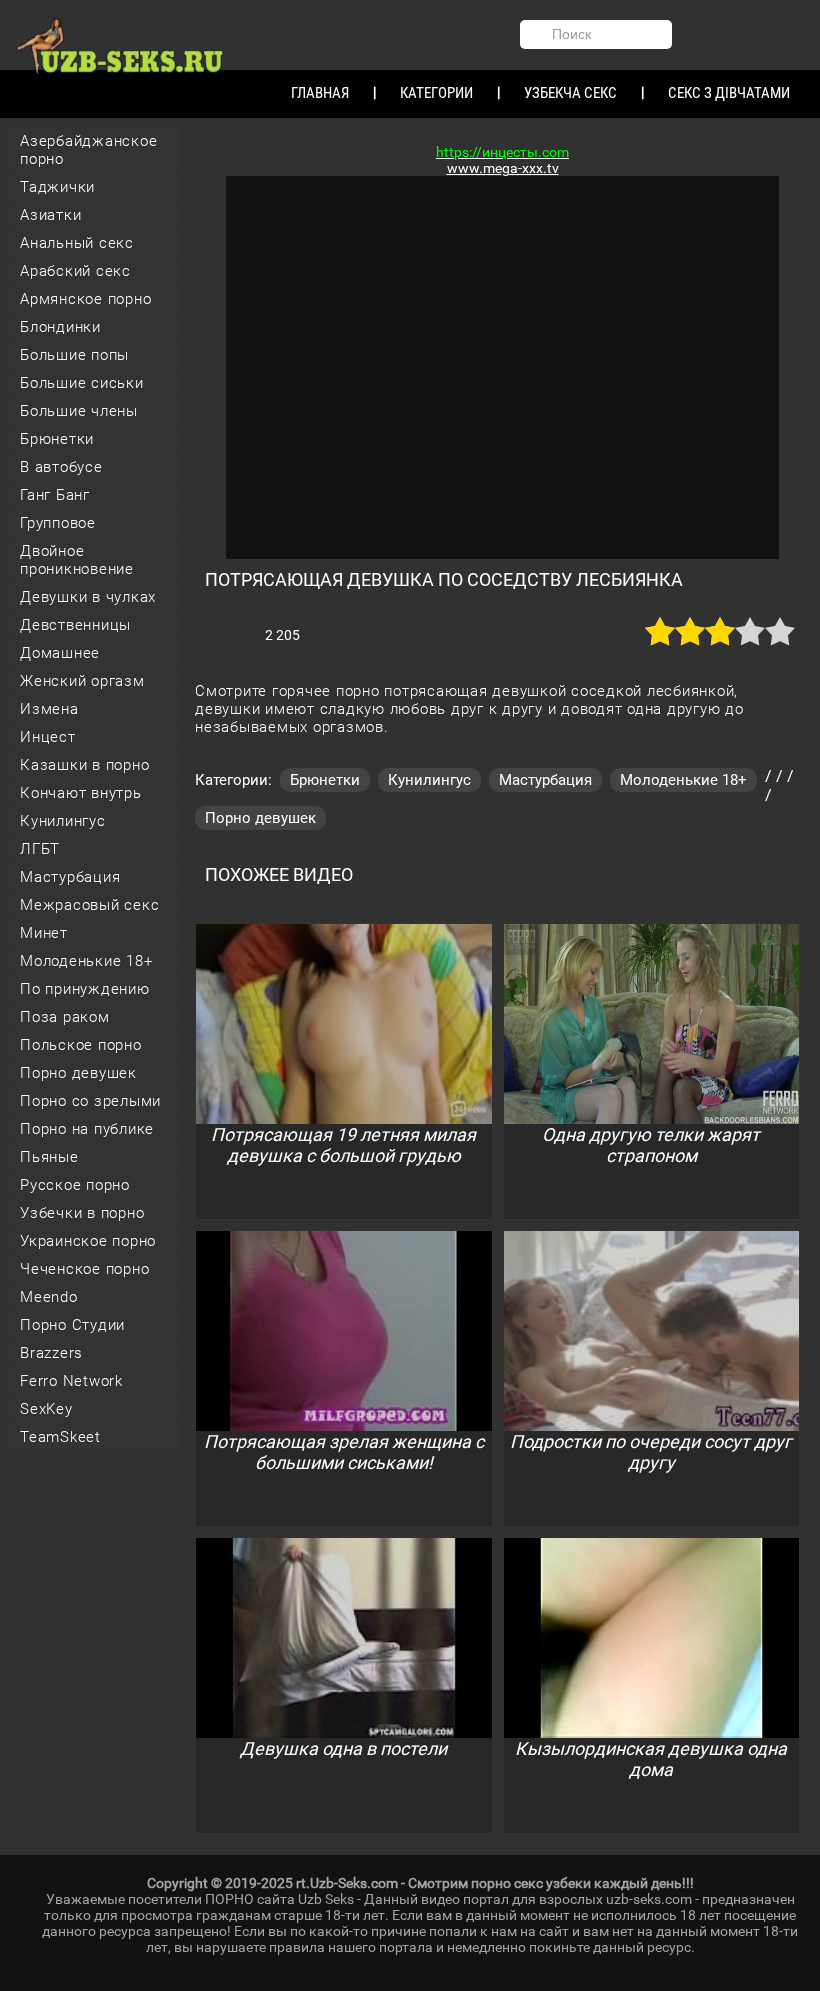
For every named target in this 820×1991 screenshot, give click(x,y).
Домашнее (60, 653)
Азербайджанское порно (88, 150)
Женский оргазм (82, 681)
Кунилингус (63, 821)
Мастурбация (70, 877)
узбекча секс (570, 93)
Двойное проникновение (77, 560)
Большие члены (79, 411)
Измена (49, 709)
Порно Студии (72, 1325)
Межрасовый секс (89, 905)
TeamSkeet (60, 1437)
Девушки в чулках (88, 597)
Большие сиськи (82, 383)
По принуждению (85, 989)
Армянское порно (85, 299)
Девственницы (75, 625)
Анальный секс (77, 243)
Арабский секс (75, 271)
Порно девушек (78, 1073)
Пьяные (49, 1157)
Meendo (49, 1297)
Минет (44, 933)
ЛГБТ (40, 849)
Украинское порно (88, 1241)
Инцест (48, 737)
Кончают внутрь (81, 793)
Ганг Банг (55, 495)
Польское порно (81, 1045)
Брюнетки (57, 439)
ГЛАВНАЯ (320, 93)
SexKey (46, 1409)
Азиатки (50, 215)
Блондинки (60, 327)
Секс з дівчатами (729, 93)
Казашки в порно (84, 765)
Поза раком (65, 1017)
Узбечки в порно (82, 1213)
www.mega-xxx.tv (503, 168)
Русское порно (75, 1185)
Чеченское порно (84, 1269)
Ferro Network (71, 1381)
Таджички (57, 187)
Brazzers (51, 1353)
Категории (436, 93)
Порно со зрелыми (90, 1101)
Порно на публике (87, 1129)
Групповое (58, 523)
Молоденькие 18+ (86, 961)
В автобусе (61, 467)
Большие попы (74, 355)
